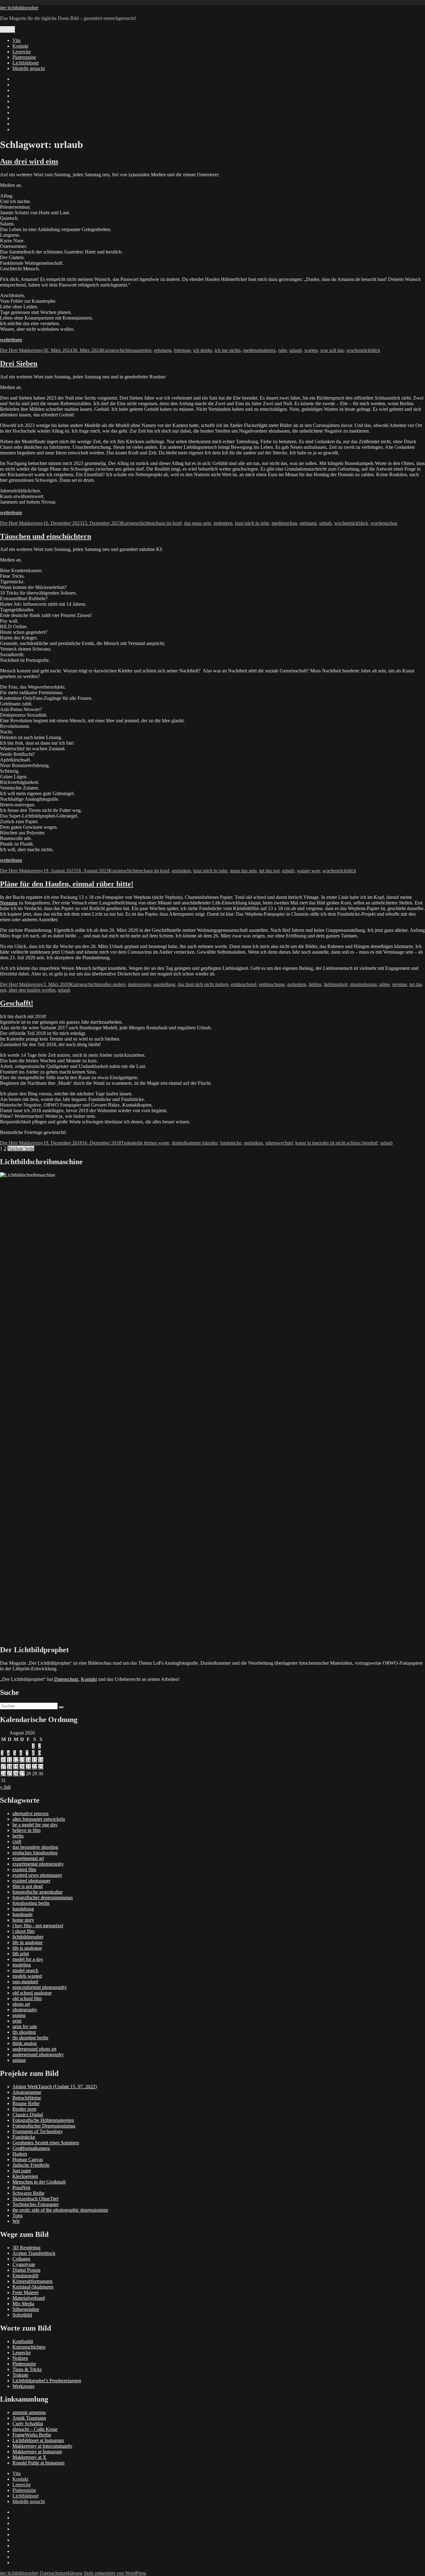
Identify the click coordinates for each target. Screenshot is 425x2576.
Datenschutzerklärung (61, 2573)
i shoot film (23, 1931)
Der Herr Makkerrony (22, 350)
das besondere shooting (35, 1847)
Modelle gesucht (29, 68)
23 (41, 1767)
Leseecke (22, 52)
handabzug (23, 1909)
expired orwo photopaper (37, 1875)
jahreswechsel (279, 1143)
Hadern (20, 2154)
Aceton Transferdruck (34, 2253)
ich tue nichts (228, 350)
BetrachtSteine (27, 2098)
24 (3, 1774)
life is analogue (27, 1948)
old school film (27, 1998)
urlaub (296, 350)
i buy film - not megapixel (38, 1926)
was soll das (332, 350)
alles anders (114, 984)
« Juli (5, 1787)
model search (25, 1970)
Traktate (129, 1143)
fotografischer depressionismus (43, 1898)
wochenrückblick (363, 350)
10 (3, 1760)
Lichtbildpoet (26, 63)
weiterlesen (11, 340)
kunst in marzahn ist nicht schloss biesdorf (336, 1143)
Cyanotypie (24, 2264)
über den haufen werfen (32, 990)
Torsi (17, 2215)
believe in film (26, 1830)
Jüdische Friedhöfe (31, 2165)
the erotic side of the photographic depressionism (60, 2210)
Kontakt (20, 46)
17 (3, 1767)
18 (10, 1767)
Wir (16, 2221)
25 (10, 1774)
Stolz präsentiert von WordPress (115, 2573)
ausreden (143, 350)
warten (311, 350)
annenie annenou (29, 2412)
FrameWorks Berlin (32, 2435)
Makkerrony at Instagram (37, 2452)
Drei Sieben (19, 363)
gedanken (223, 523)
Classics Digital (28, 2115)
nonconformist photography (40, 1987)
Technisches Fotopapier (36, 2204)
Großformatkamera (31, 2148)
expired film (24, 1869)
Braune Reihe (26, 2103)
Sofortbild (22, 2315)
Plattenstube (24, 57)
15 (35, 1760)
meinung (308, 523)
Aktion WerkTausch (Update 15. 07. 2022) (55, 2087)
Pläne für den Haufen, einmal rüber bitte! (67, 884)
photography (25, 2010)
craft (17, 1841)
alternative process (30, 1813)
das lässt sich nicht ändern (203, 984)
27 (22, 1774)
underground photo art (34, 2049)
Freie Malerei (26, 2292)
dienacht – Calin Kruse (35, 2429)
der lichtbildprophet (19, 8)
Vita (16, 40)
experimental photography (38, 1864)
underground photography (38, 2054)
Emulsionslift (25, 2276)
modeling (22, 1965)
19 (16, 1767)
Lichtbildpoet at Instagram (38, 2440)
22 (35, 1767)
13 (22, 1760)
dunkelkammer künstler (195, 1143)
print (17, 2021)
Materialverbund (29, 2298)
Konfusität (23, 2341)
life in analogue (28, 1942)
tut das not (269, 871)
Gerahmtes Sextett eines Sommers (46, 2143)
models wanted (27, 1976)
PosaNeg (21, 2187)
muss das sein (243, 871)
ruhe (283, 350)
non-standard (25, 1982)
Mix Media (23, 2304)
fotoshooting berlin (31, 1903)
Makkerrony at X (29, 2457)
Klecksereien (25, 2176)
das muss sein (198, 523)
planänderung (363, 984)
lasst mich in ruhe (252, 523)
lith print (21, 1954)
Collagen (21, 2259)
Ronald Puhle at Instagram (38, 2463)
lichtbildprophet (28, 1937)
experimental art (28, 1858)
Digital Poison (26, 2270)
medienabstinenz (259, 350)
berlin (18, 1836)
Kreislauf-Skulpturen (33, 2287)
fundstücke (231, 1143)
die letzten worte (153, 1143)
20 (22, 1767)
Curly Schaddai (28, 2424)
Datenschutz (66, 1679)
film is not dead (28, 1886)
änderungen (139, 984)
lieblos (315, 984)
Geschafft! (17, 1003)
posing (19, 2015)
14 (28, 1760)
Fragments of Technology (38, 2131)
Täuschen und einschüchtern (46, 536)
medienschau (284, 523)
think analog (25, 2043)
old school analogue (32, 1993)
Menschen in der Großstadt (39, 2182)
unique (19, 2060)
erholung (163, 350)
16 (41, 1760)
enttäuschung (272, 984)
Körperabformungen (33, 2281)
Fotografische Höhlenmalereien (43, 2120)
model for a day (28, 1959)
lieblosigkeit (336, 984)
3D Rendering (26, 2248)
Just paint (22, 2171)
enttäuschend (244, 984)
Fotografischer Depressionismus (44, 2126)
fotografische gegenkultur (37, 1892)
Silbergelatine (26, 2309)
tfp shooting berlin (30, 2038)
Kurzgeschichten (118, 350)
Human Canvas (28, 2159)
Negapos (9, 903)
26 (16, 1774)
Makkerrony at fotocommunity (42, 2446)
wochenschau (384, 523)
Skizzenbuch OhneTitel (35, 2199)
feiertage (182, 350)
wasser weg (308, 871)
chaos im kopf (168, 523)
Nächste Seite (21, 1148)
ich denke (203, 350)
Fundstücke (24, 2137)
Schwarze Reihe (28, 2193)
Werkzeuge (23, 2386)
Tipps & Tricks (27, 2369)
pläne (385, 984)
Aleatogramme (27, 2092)
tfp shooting (24, 2032)
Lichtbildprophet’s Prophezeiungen (47, 2381)
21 (28, 1767)
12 (16, 1760)
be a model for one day (35, 1825)
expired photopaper (31, 1881)
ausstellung (164, 984)
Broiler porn (24, 2109)
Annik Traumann (29, 2418)
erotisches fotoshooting (35, 1853)
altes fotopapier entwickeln (39, 1819)
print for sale (25, 2026)
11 (9, 1760)
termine (400, 984)
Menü (7, 29)
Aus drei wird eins (29, 161)
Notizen (20, 2358)
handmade (23, 1914)
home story (23, 1920)
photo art (21, 2004)
